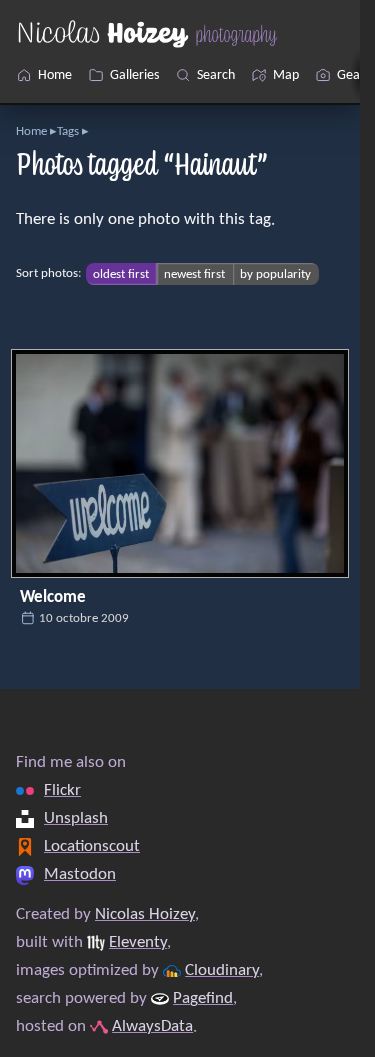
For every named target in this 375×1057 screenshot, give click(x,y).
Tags (68, 131)
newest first (194, 273)
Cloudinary (222, 971)
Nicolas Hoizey (145, 915)
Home (31, 131)
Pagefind (203, 999)
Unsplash (76, 819)
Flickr (62, 791)
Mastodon (80, 875)
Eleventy (138, 943)
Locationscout (92, 847)
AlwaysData (152, 1027)
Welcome (53, 598)
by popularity (275, 273)
